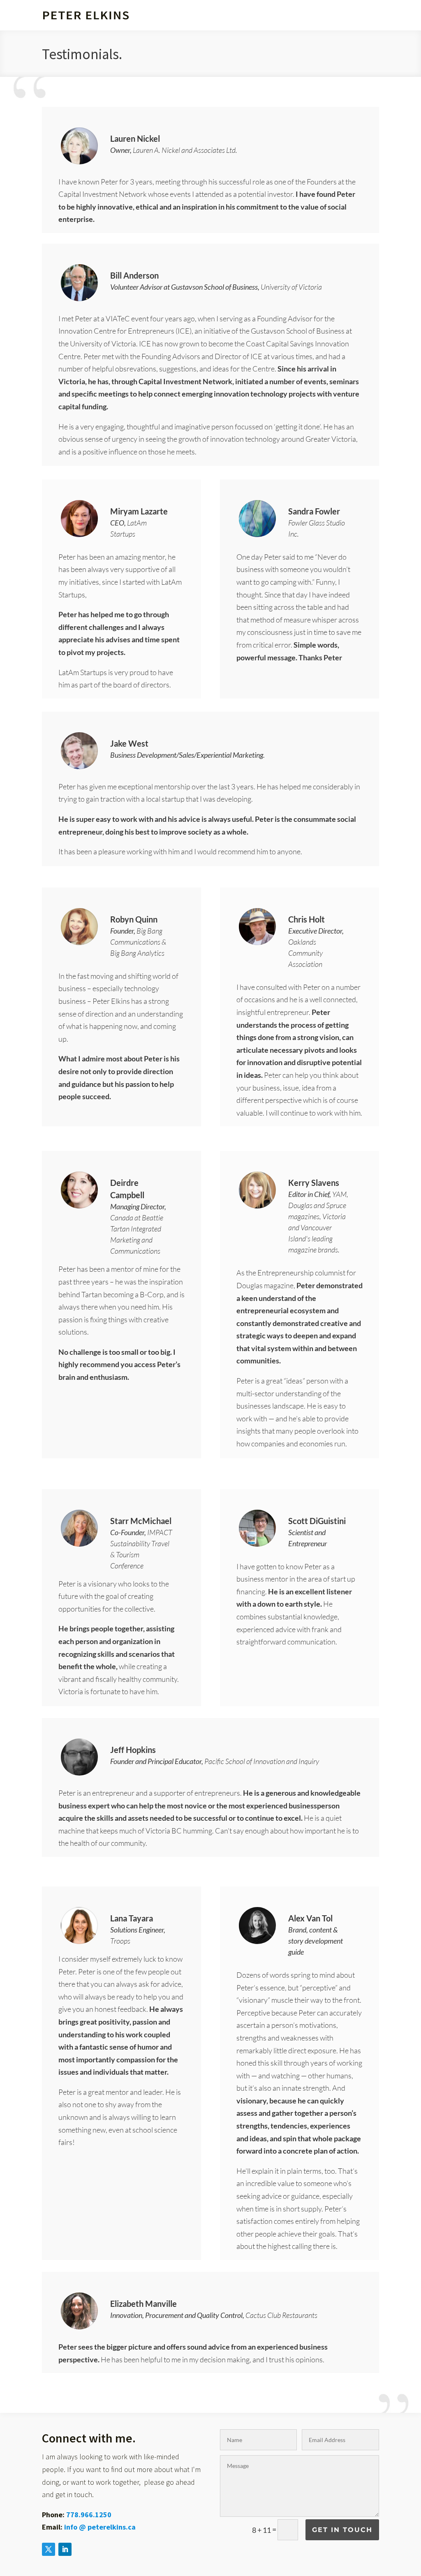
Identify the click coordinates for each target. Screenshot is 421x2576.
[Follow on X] (49, 2549)
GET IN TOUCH (342, 2530)
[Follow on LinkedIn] (65, 2549)
